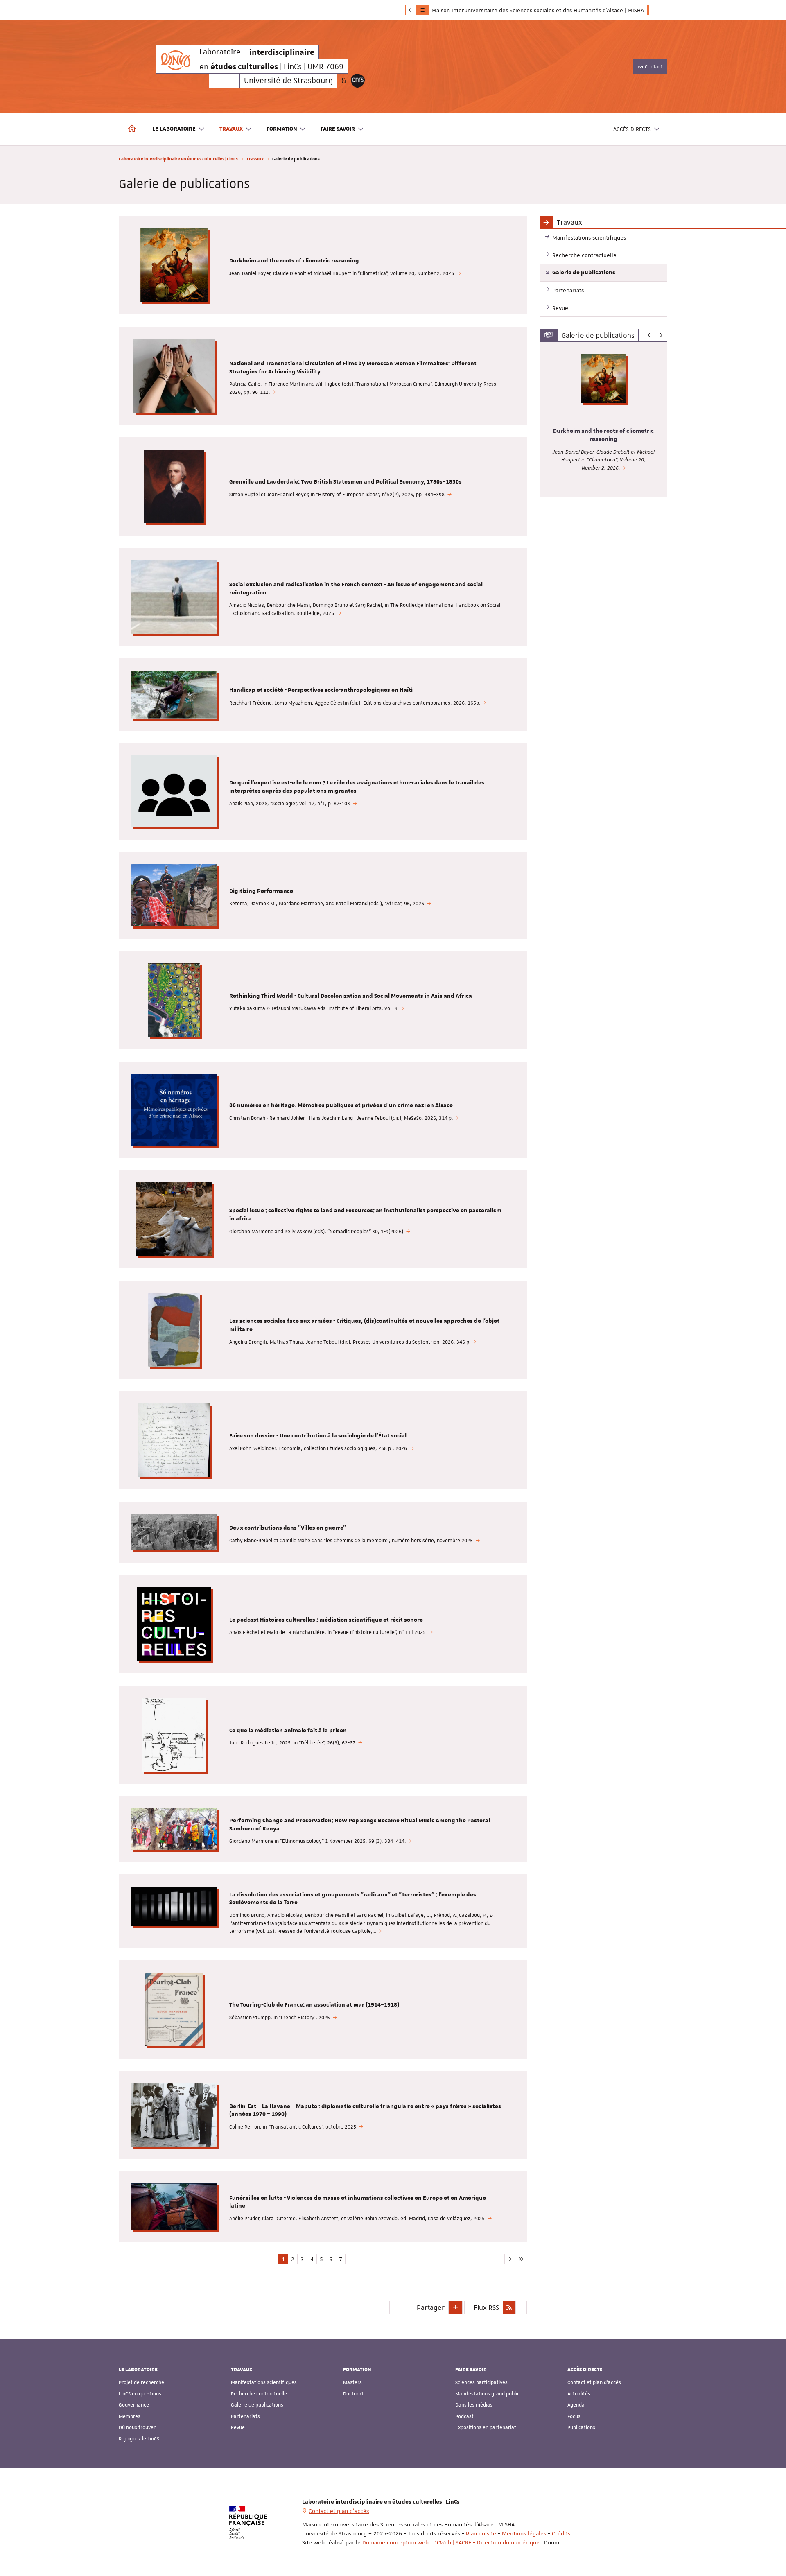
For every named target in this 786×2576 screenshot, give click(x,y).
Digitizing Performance (261, 891)
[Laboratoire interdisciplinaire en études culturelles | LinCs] (175, 59)
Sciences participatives (481, 2382)
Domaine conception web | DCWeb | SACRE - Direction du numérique (451, 2542)
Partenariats (245, 2416)
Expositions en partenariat (486, 2427)
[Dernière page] (521, 2259)
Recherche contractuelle (259, 2394)
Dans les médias (474, 2405)
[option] (604, 419)
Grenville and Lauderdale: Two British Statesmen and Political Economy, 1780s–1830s (346, 482)
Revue (238, 2427)
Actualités (579, 2394)
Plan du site (481, 2533)
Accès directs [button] (632, 129)
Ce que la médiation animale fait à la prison (288, 1731)
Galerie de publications (257, 2405)
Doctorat (353, 2394)
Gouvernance (134, 2405)
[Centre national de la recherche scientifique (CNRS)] (358, 81)
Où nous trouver (137, 2427)
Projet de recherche (141, 2382)
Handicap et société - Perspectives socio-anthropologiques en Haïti (321, 690)
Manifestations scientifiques (264, 2382)
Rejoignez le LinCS (139, 2439)
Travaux (255, 159)
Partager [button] (431, 2307)
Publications (581, 2427)
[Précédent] (649, 335)
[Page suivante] (509, 2259)
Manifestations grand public (487, 2394)
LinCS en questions (140, 2394)
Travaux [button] (231, 129)
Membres (130, 2416)
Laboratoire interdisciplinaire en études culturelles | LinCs (178, 159)
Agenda (576, 2405)
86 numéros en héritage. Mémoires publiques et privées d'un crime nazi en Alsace (341, 1105)
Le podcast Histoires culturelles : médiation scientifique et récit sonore (326, 1620)
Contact (653, 67)
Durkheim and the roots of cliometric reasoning (294, 261)
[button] (456, 2307)
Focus (574, 2416)
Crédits (561, 2533)
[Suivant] (661, 335)
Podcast (464, 2416)
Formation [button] (282, 129)
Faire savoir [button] (338, 129)
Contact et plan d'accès (594, 2382)
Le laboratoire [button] (174, 129)
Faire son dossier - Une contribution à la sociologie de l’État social (318, 1436)
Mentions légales (524, 2533)
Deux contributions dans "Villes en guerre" (288, 1528)
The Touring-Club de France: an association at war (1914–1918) (314, 2005)
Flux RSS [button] (486, 2307)
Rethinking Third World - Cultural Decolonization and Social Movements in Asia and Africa (351, 996)
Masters (352, 2382)
